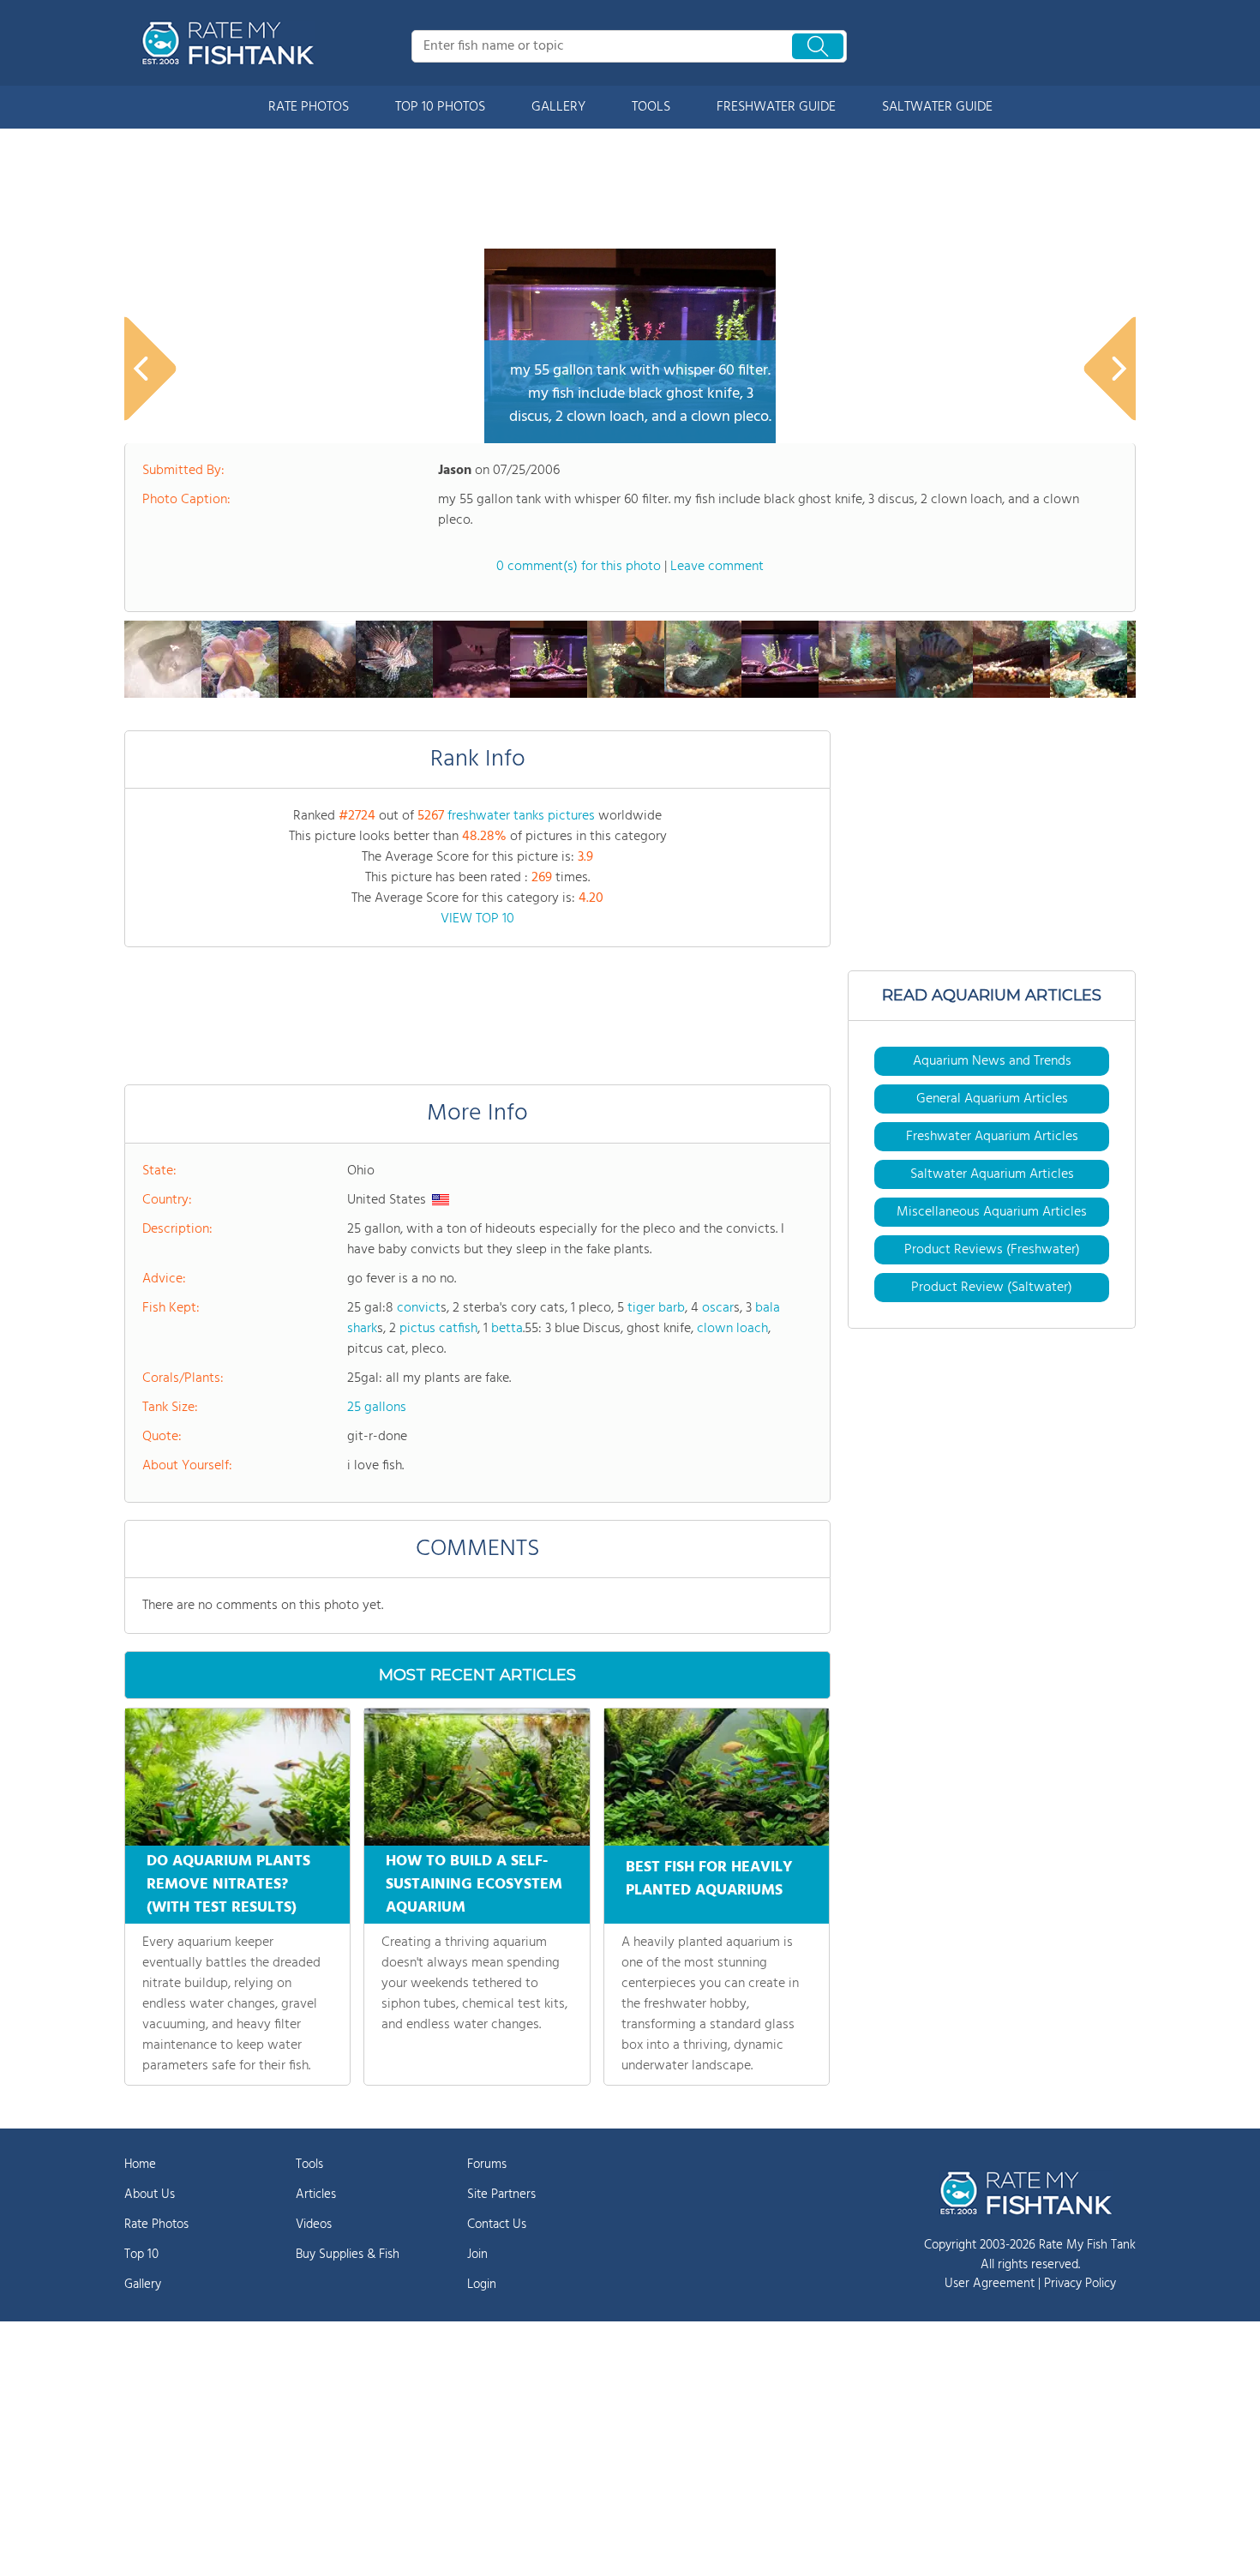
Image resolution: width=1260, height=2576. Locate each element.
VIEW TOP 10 (477, 919)
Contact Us (497, 2225)
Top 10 (141, 2255)
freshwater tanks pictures (521, 816)
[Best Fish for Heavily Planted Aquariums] (717, 1777)
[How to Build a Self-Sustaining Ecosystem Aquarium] (477, 1777)
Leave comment (717, 567)
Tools (309, 2165)
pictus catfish (438, 1329)
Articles (316, 2195)
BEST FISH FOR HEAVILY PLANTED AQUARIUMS (709, 1879)
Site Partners (501, 2195)
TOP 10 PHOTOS (440, 107)
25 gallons (377, 1408)
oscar (718, 1308)
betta (507, 1329)
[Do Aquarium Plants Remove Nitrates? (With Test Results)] (237, 1777)
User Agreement (990, 2284)
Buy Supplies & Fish (348, 2255)
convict (419, 1308)
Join (477, 2255)
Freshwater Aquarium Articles (992, 1137)
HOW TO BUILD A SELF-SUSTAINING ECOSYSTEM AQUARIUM (474, 1885)
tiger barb (656, 1308)
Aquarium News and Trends (992, 1061)
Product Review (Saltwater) (992, 1288)
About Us (150, 2195)
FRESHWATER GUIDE (776, 107)
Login (482, 2285)
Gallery (143, 2285)
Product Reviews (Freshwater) (992, 1250)
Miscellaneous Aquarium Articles (992, 1212)
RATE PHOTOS (309, 107)
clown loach (732, 1329)
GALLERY (558, 107)
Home (140, 2165)
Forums (487, 2165)
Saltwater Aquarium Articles (992, 1174)
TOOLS (651, 107)
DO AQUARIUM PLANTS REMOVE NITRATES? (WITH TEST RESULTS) (228, 1885)
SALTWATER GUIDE (937, 107)
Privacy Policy (1080, 2284)
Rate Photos (156, 2225)
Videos (314, 2225)
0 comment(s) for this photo (579, 567)
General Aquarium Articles (992, 1099)
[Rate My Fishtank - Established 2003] (231, 43)
